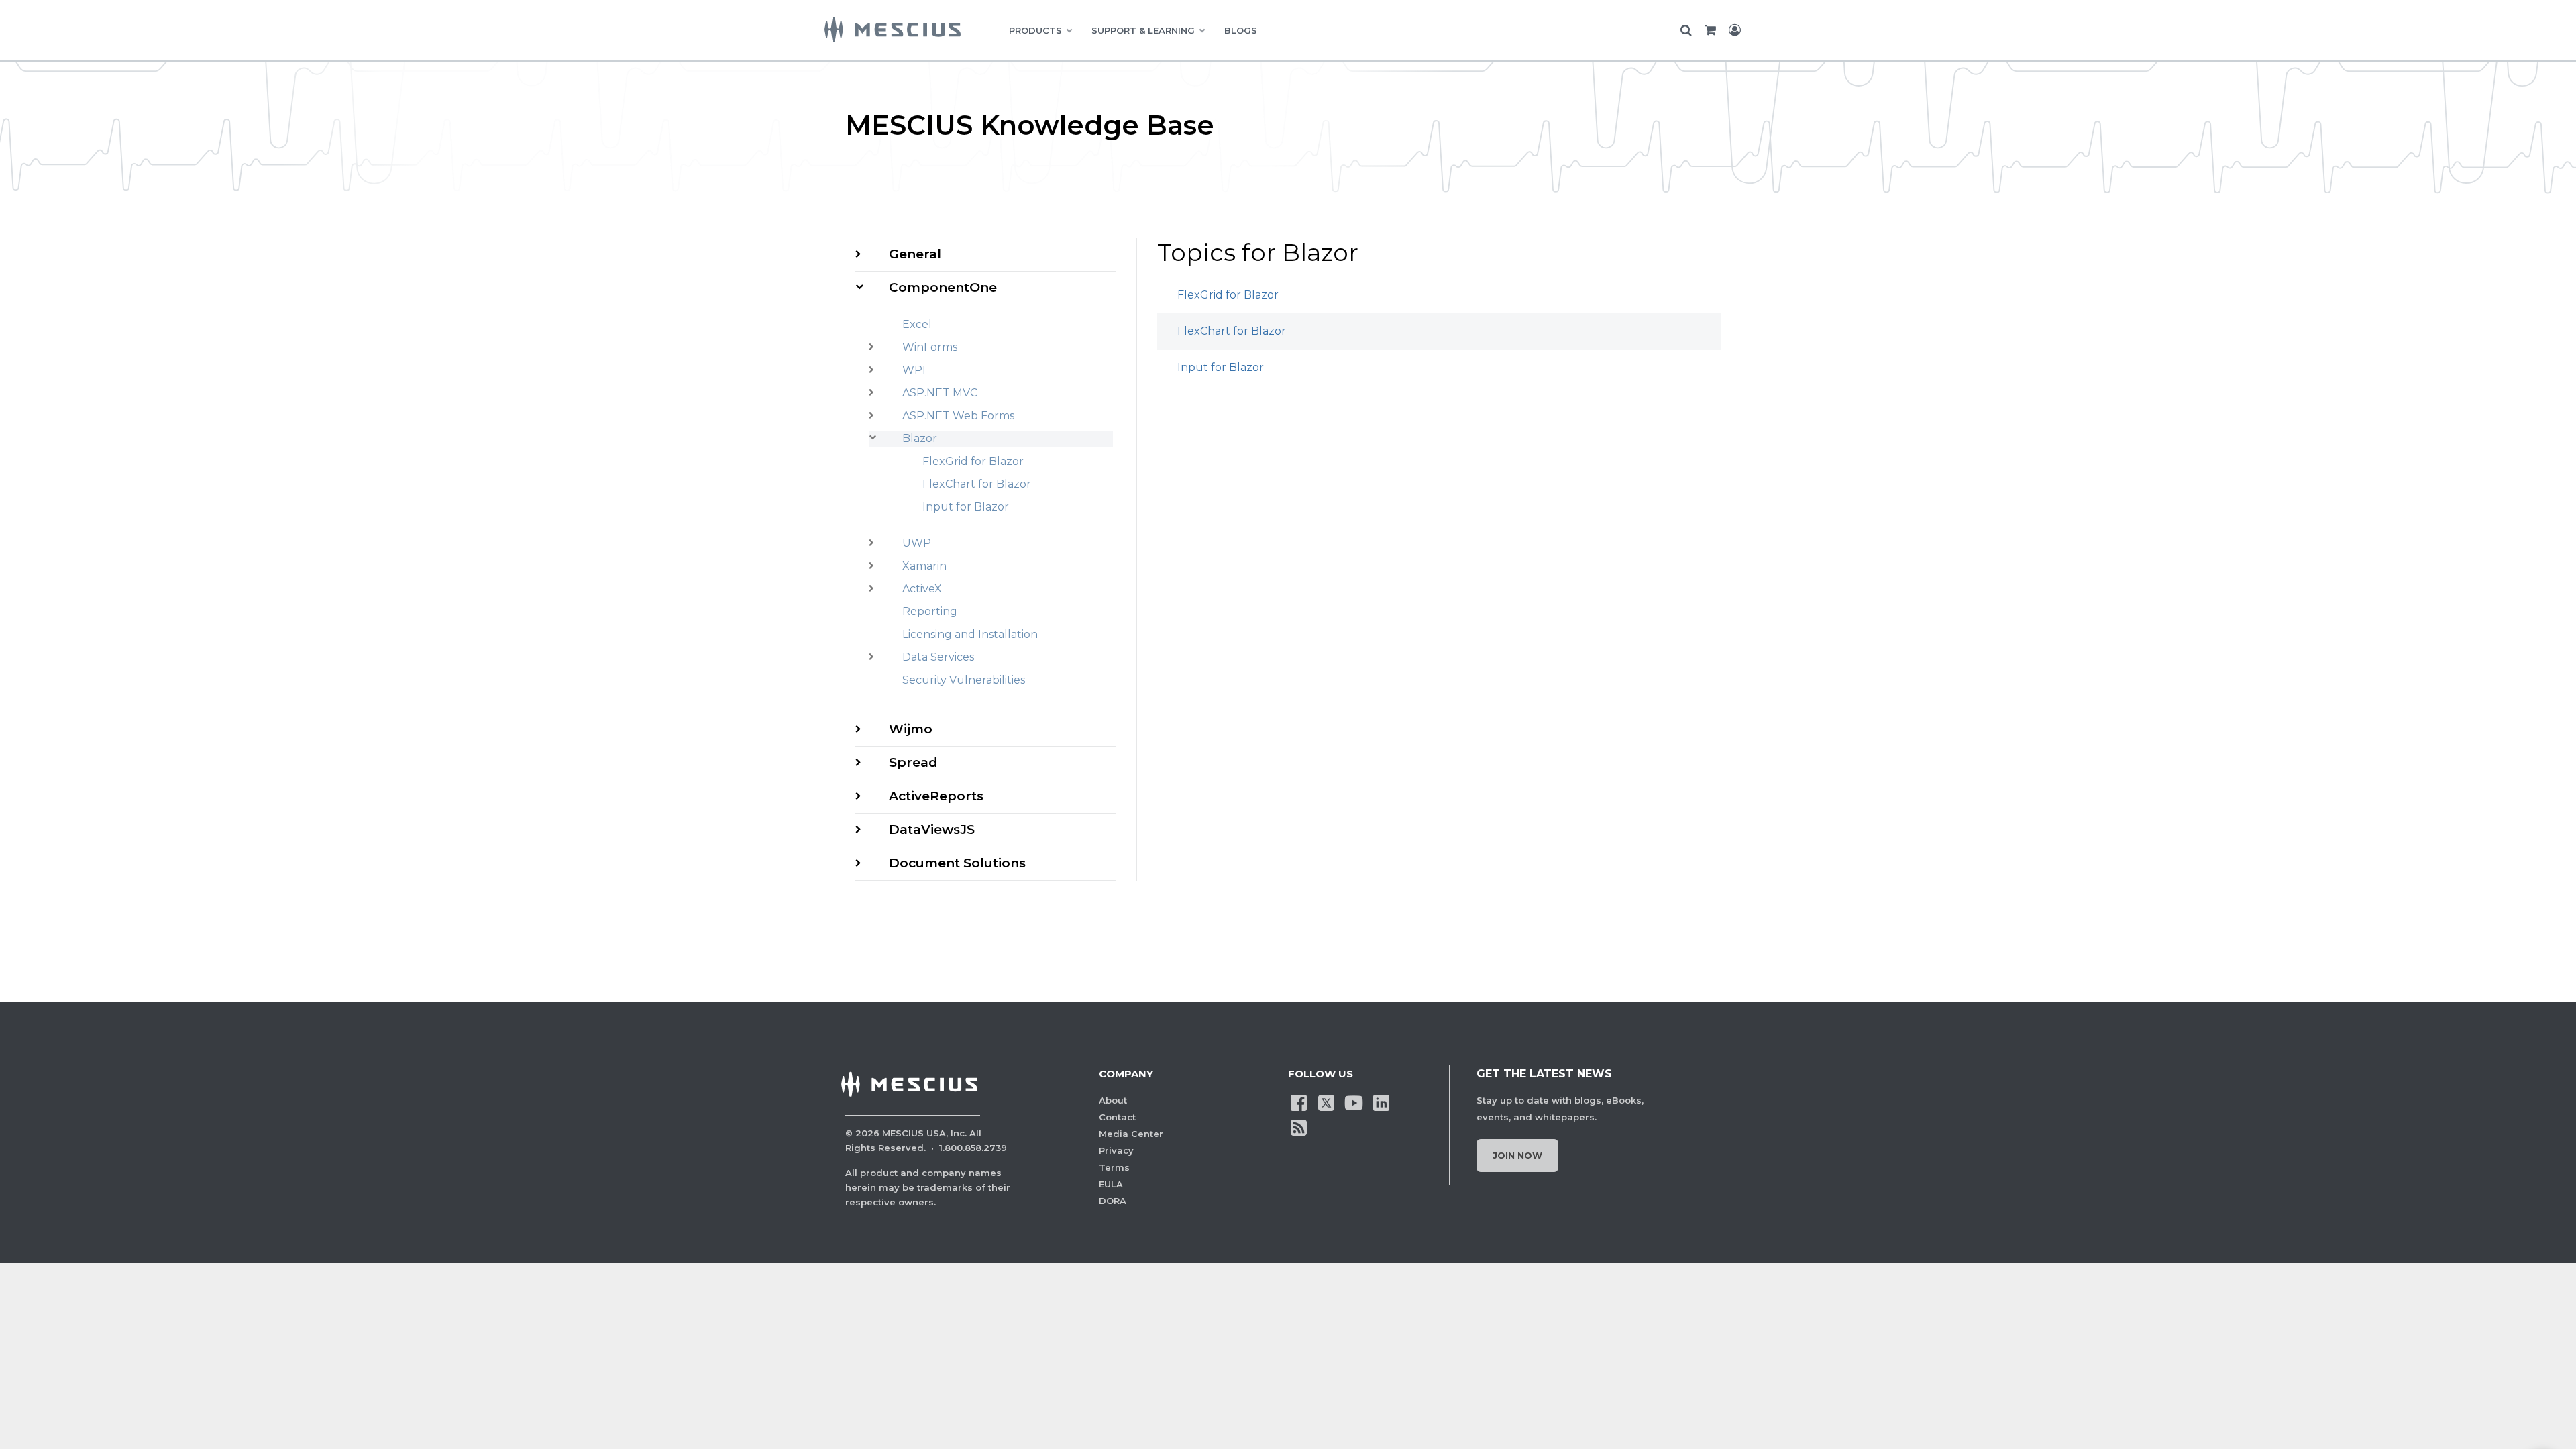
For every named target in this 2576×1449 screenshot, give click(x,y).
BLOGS (1241, 30)
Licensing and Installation (970, 634)
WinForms (930, 347)
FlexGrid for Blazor (973, 461)
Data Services (938, 657)
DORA (1113, 1201)
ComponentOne (943, 287)
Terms (1114, 1167)
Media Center (1131, 1134)
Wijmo (911, 729)
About (1113, 1100)
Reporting (930, 611)
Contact (1117, 1117)
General (915, 254)
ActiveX (922, 589)
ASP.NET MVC (940, 393)
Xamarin (924, 566)
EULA (1111, 1184)
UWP (917, 543)
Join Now (1517, 1155)
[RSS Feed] (1299, 1126)
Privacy (1116, 1150)
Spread (913, 762)
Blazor (920, 438)
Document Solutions (957, 863)
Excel (917, 324)
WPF (916, 370)
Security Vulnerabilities (964, 680)
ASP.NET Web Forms (958, 416)
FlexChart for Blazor (977, 484)
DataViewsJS (932, 829)
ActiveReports (936, 796)
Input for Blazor (966, 507)
